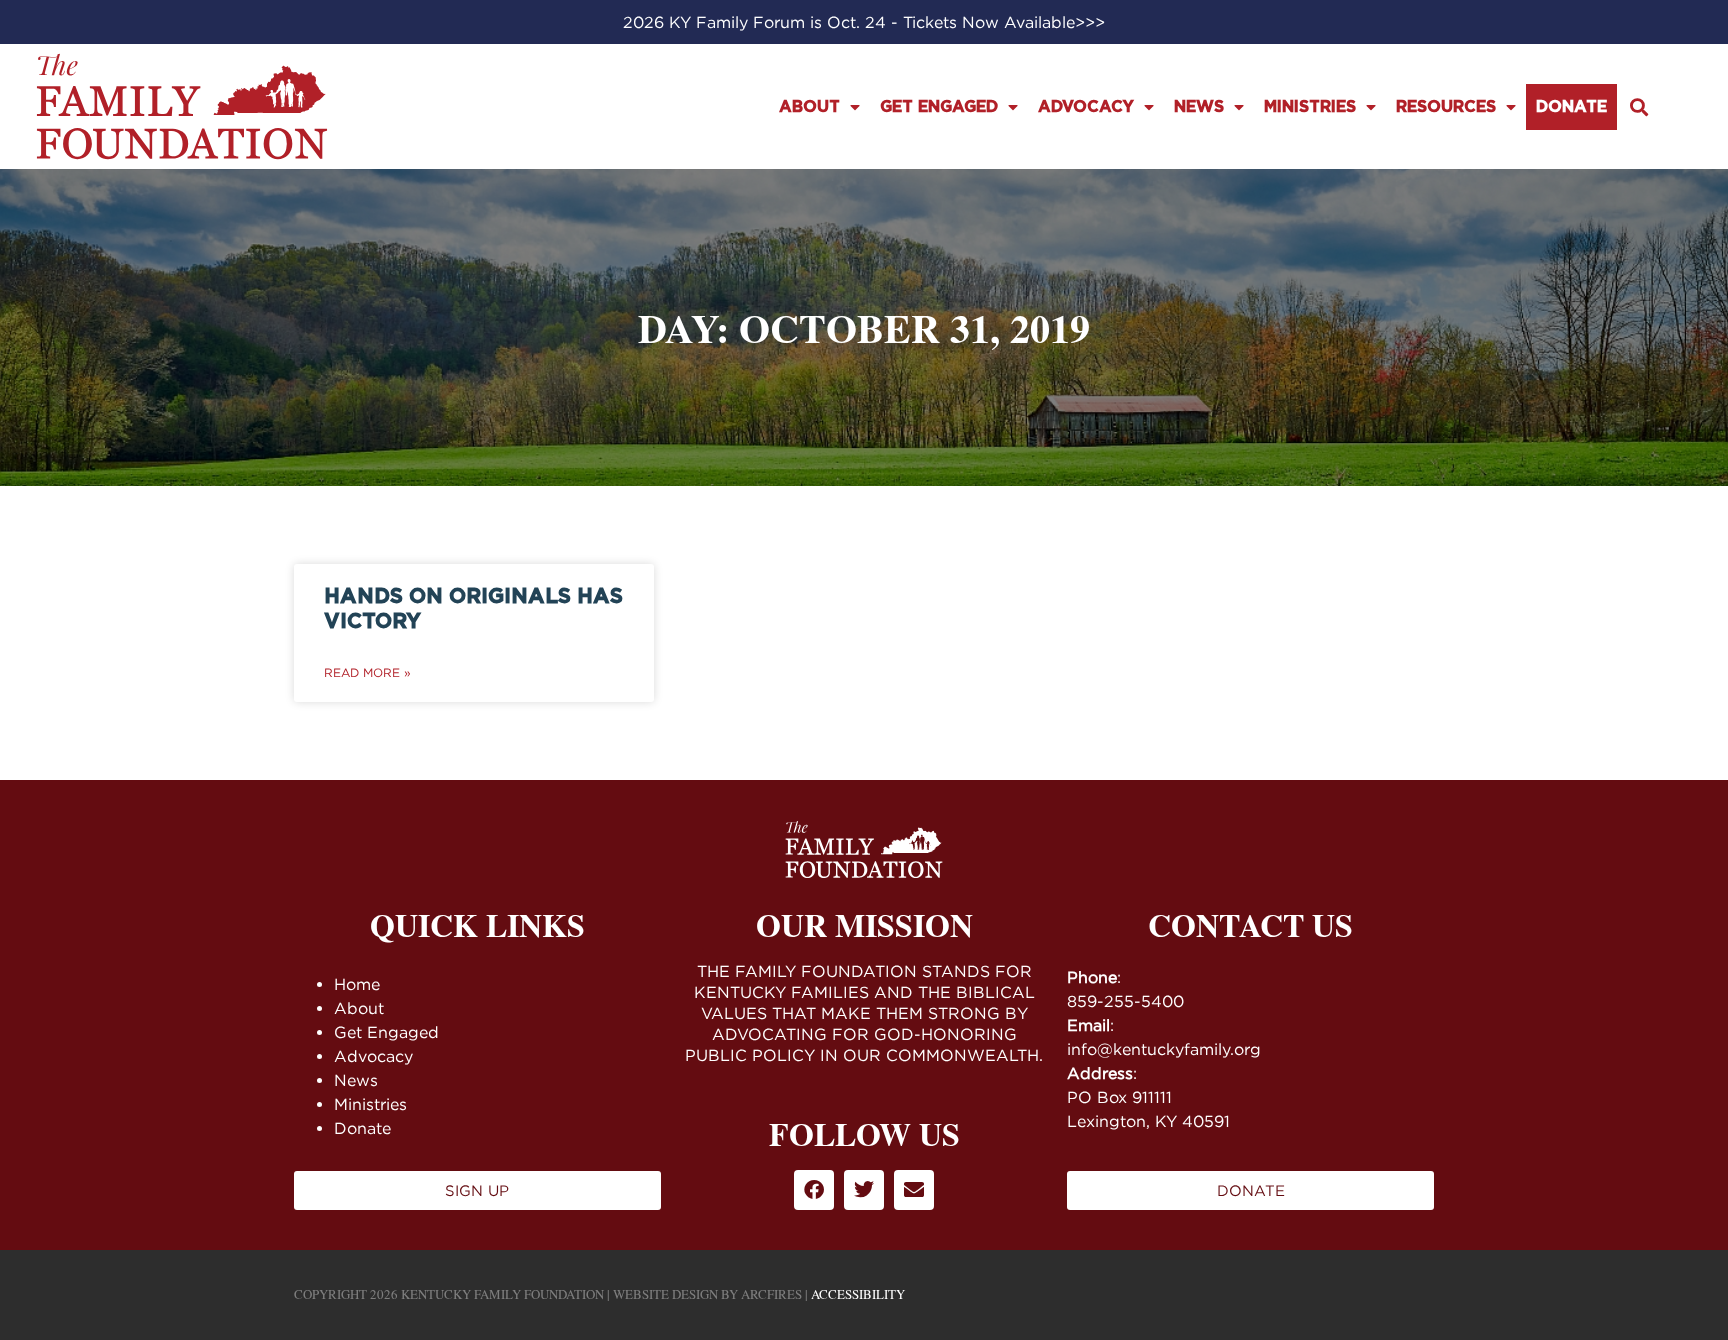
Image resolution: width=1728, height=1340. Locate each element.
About (809, 107)
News (1199, 107)
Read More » (367, 672)
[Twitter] (864, 1190)
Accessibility (858, 1294)
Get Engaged (939, 107)
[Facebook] (814, 1190)
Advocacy (1086, 107)
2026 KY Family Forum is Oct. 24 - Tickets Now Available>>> (864, 22)
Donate (1571, 107)
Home (357, 984)
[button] (1639, 106)
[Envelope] (914, 1190)
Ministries (1310, 107)
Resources (1446, 107)
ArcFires (771, 1294)
